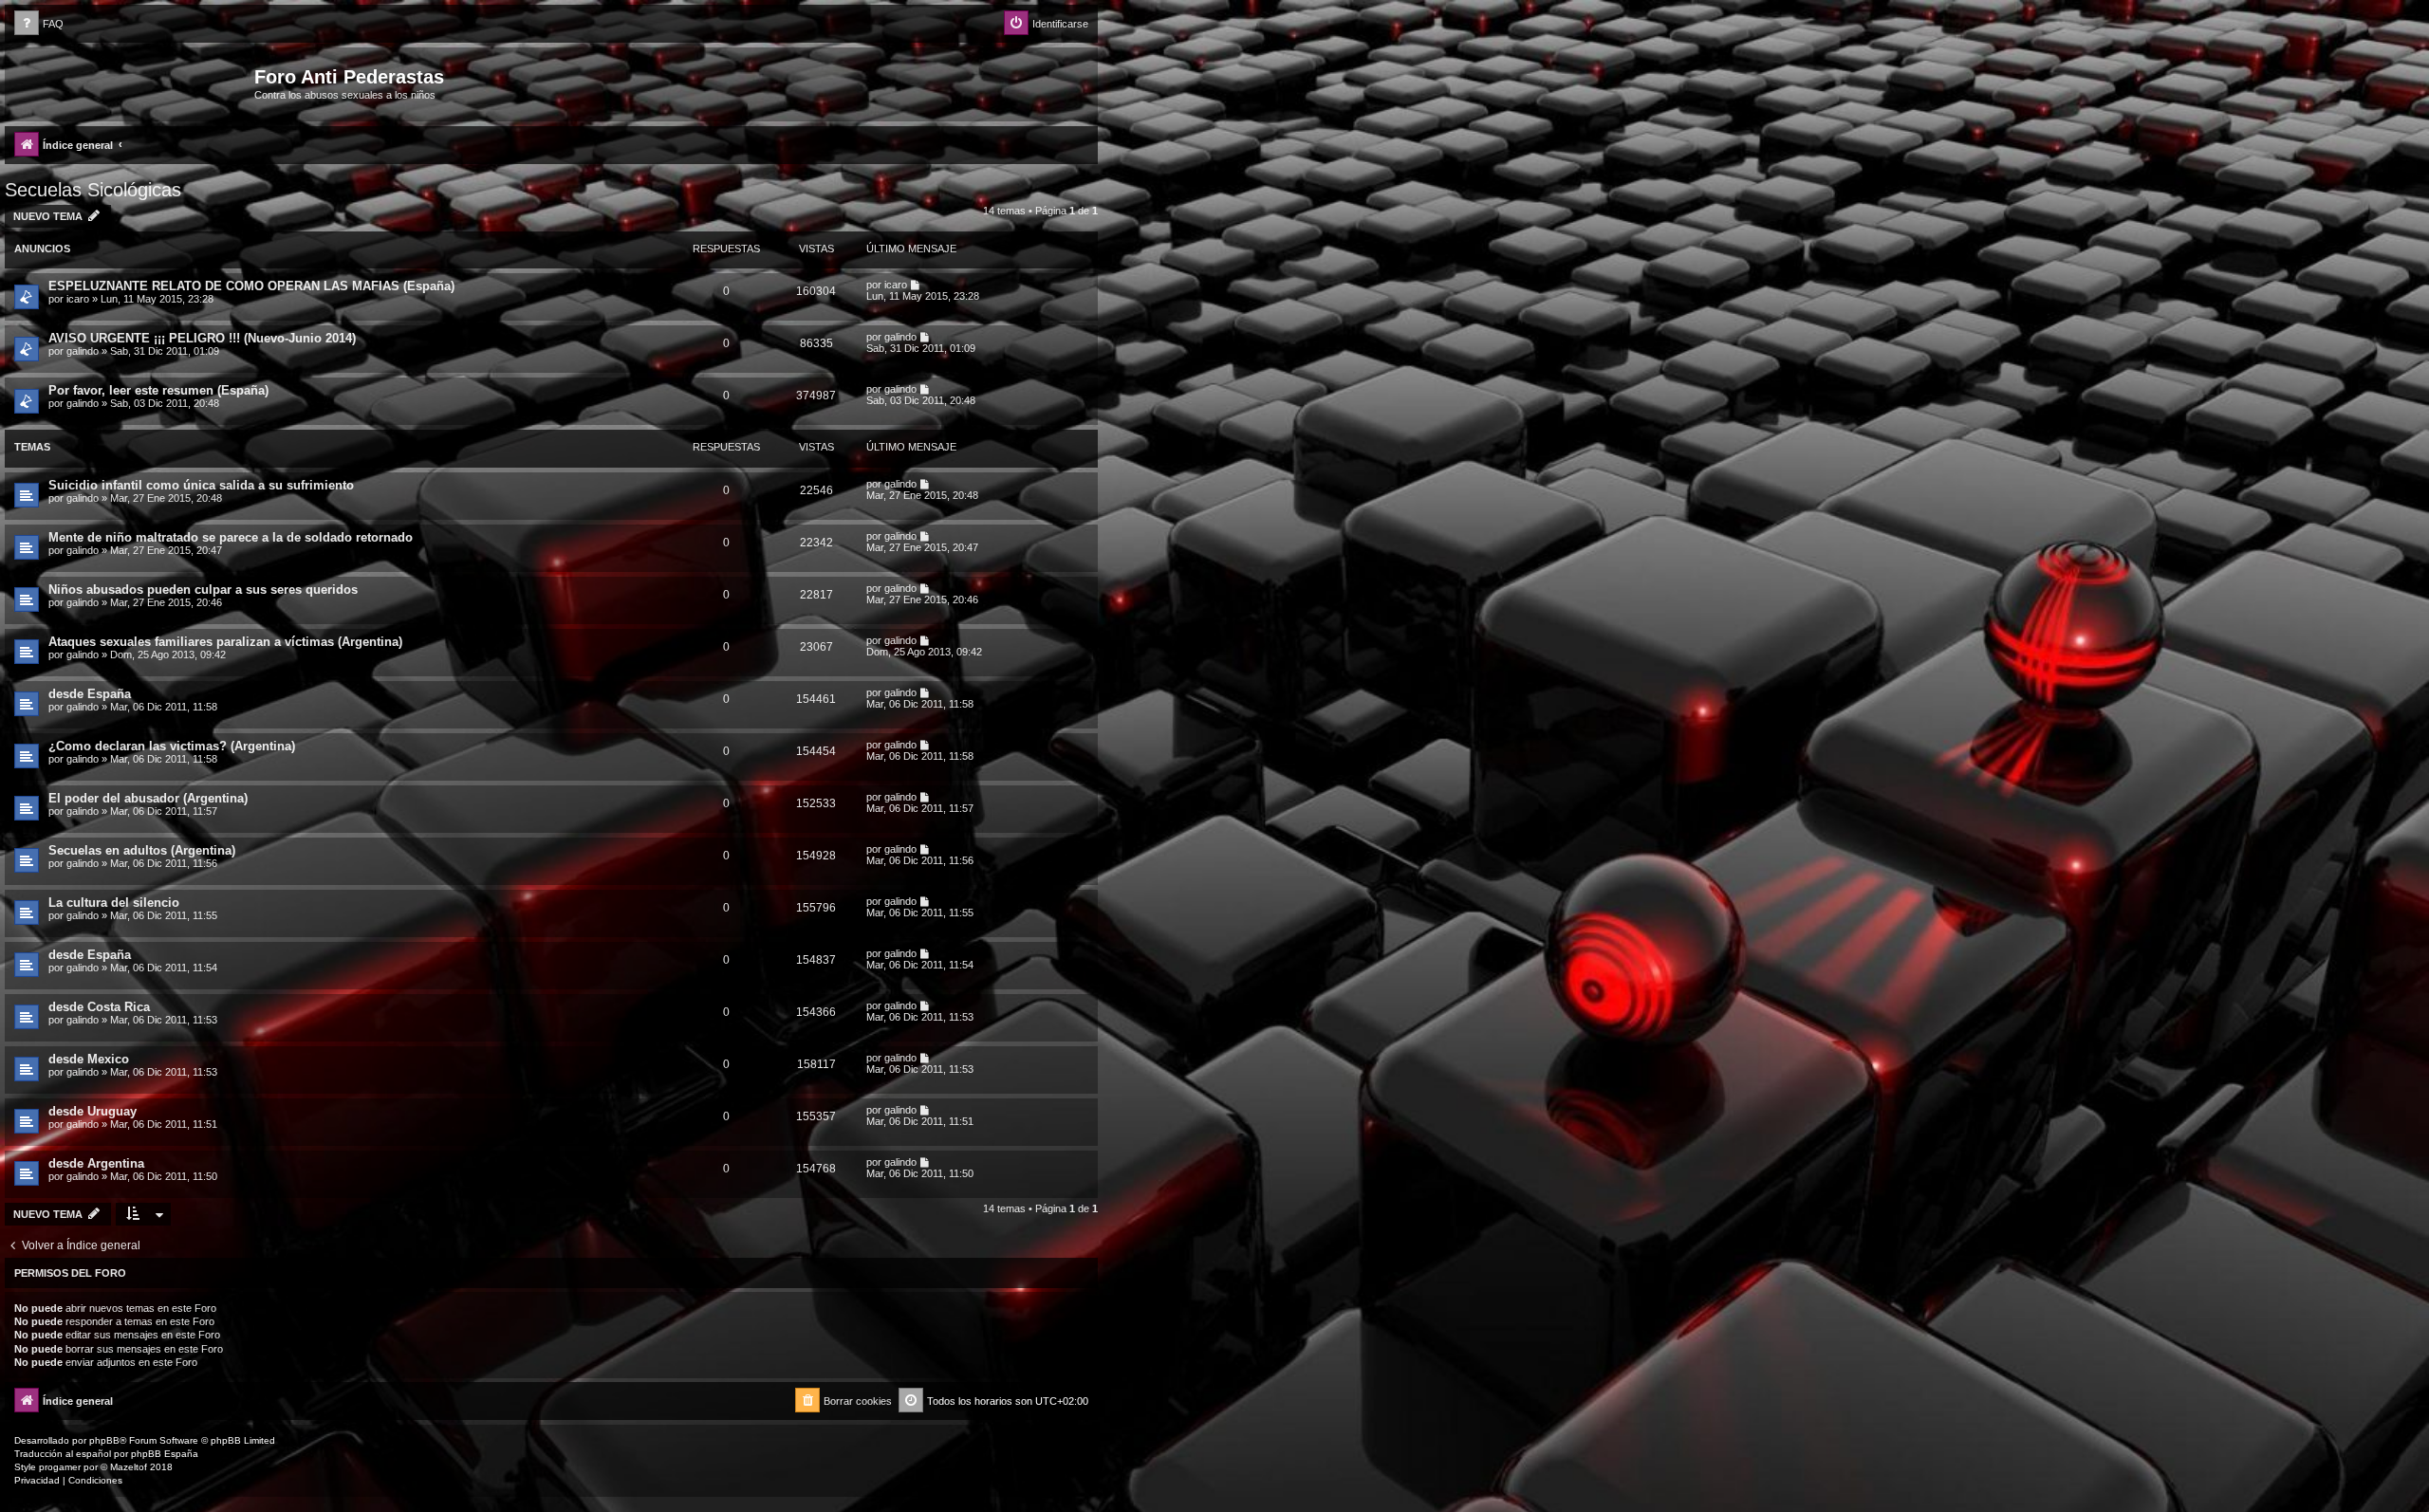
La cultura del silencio (114, 903)
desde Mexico (89, 1059)
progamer (60, 1467)
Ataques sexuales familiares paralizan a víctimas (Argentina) (225, 642)
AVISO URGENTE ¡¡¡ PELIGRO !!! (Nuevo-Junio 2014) (202, 338)
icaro (78, 299)
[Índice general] (132, 83)
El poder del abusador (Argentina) (148, 798)
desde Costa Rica (99, 1007)
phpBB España (165, 1454)
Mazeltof (129, 1467)
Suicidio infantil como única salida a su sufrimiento (201, 485)
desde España (90, 694)
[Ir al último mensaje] (916, 285)
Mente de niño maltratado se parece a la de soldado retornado (231, 537)
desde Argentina (96, 1163)
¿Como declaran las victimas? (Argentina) (172, 746)
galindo (83, 351)
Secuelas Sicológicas (93, 190)
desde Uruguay (93, 1111)
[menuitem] (39, 24)
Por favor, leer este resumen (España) (158, 390)
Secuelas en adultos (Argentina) (142, 850)
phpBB (104, 1440)
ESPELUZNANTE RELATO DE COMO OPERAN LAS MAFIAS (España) (251, 286)
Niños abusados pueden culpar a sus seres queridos (203, 590)
